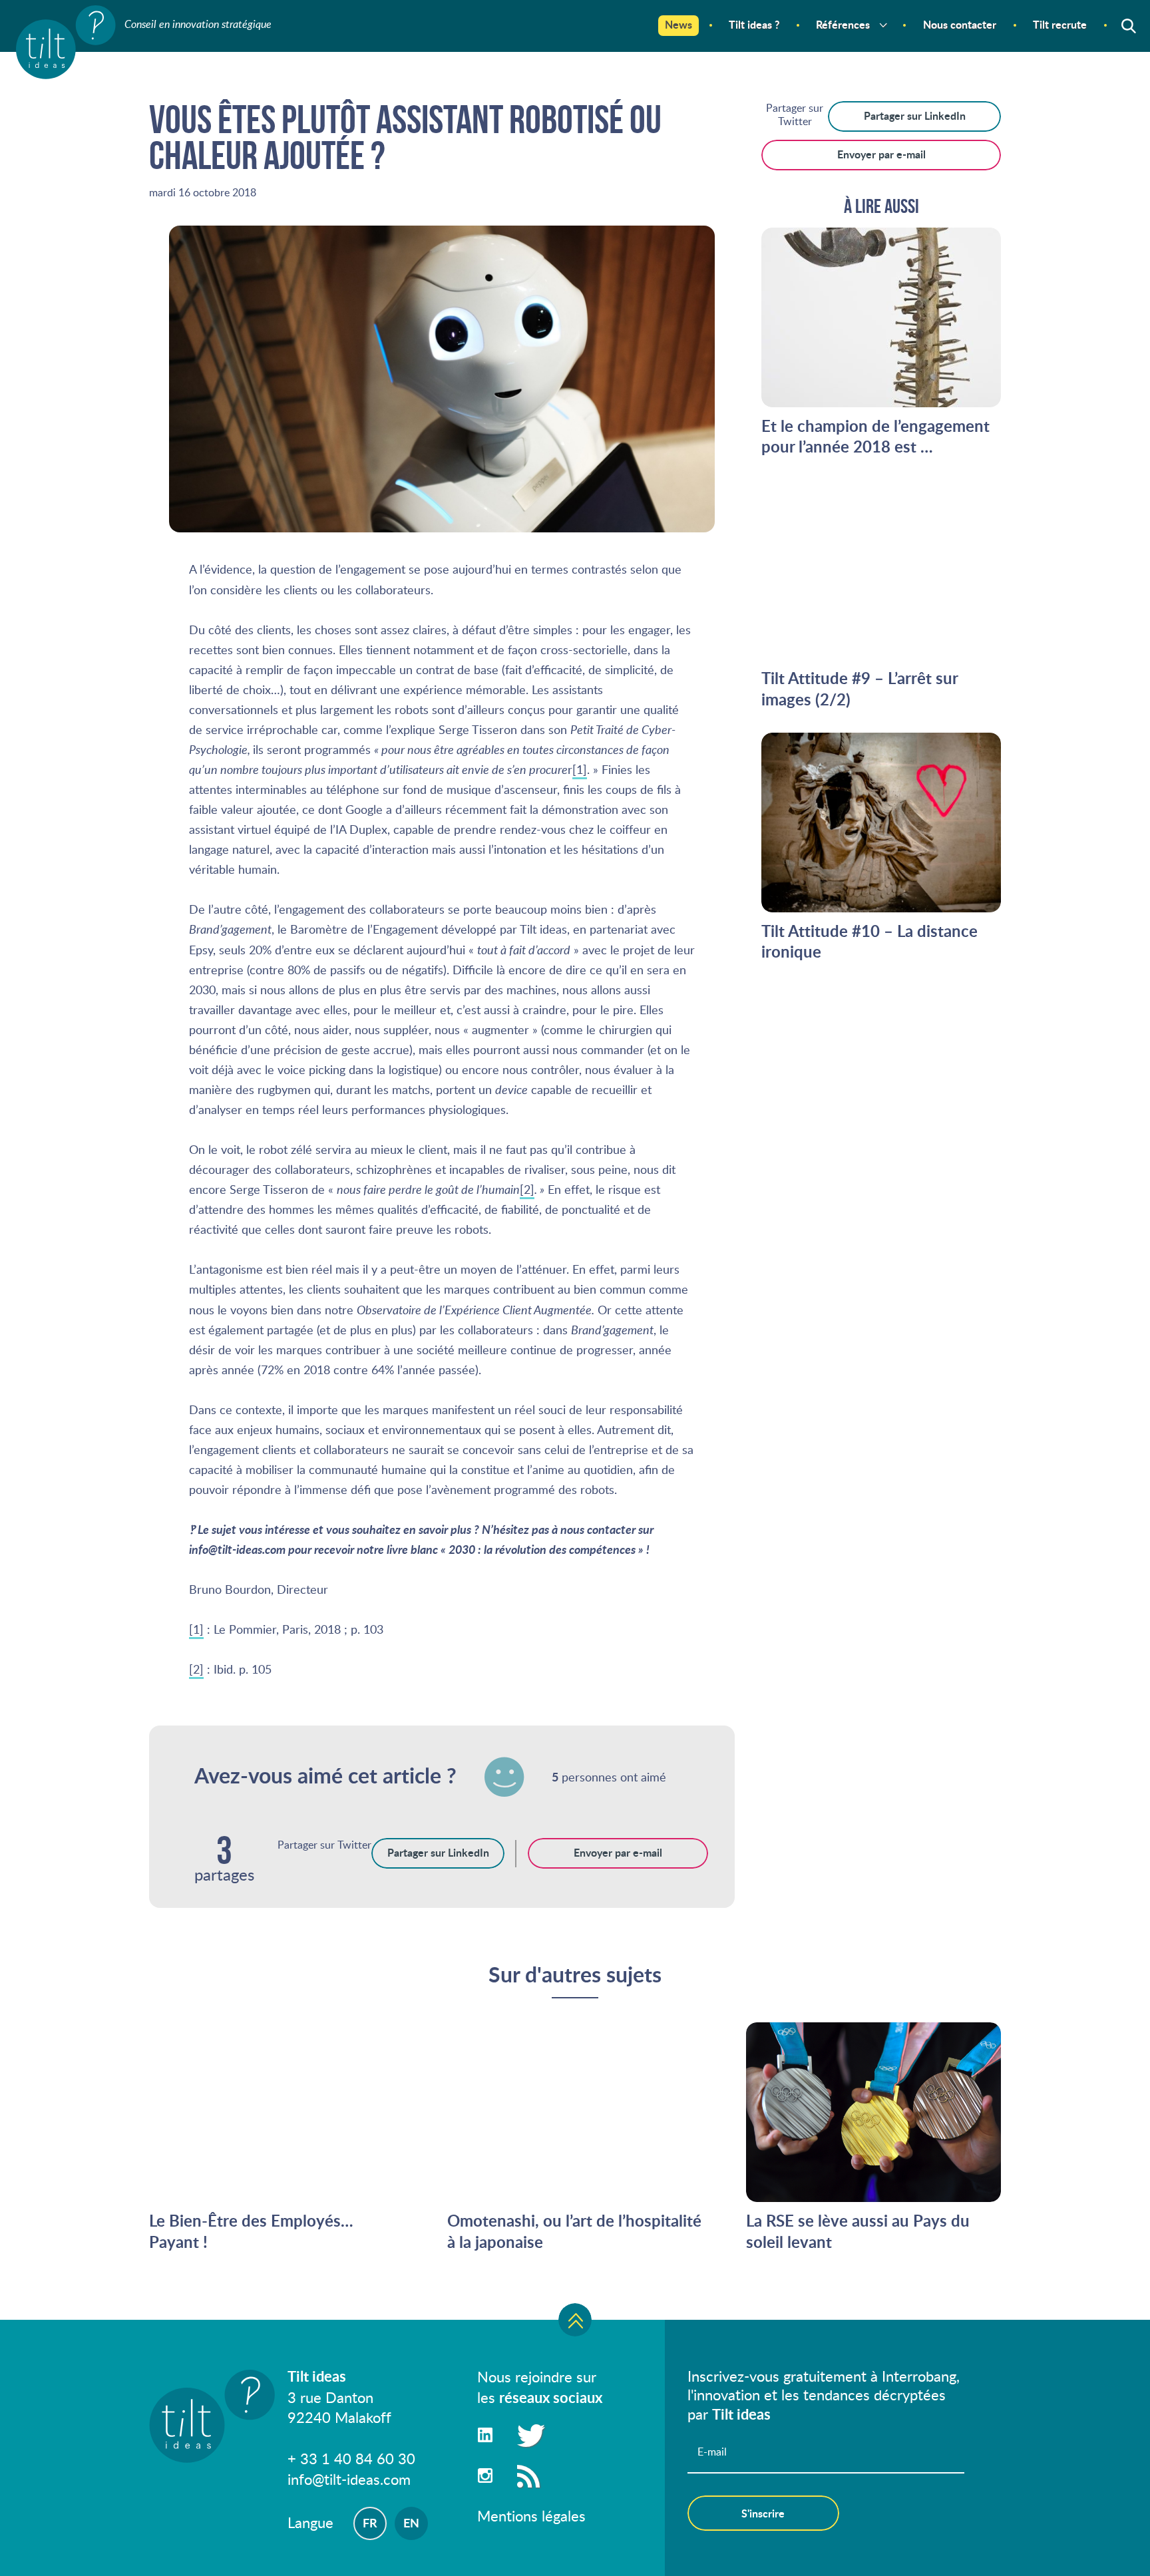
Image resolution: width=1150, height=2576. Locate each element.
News (678, 24)
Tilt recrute (1060, 24)
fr (370, 2523)
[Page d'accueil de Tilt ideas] (66, 43)
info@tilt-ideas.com (349, 2479)
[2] (527, 1189)
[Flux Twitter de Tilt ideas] (528, 2435)
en (411, 2523)
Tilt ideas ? (754, 24)
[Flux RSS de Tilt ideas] (528, 2475)
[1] (580, 769)
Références (843, 24)
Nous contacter (960, 24)
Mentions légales (531, 2515)
